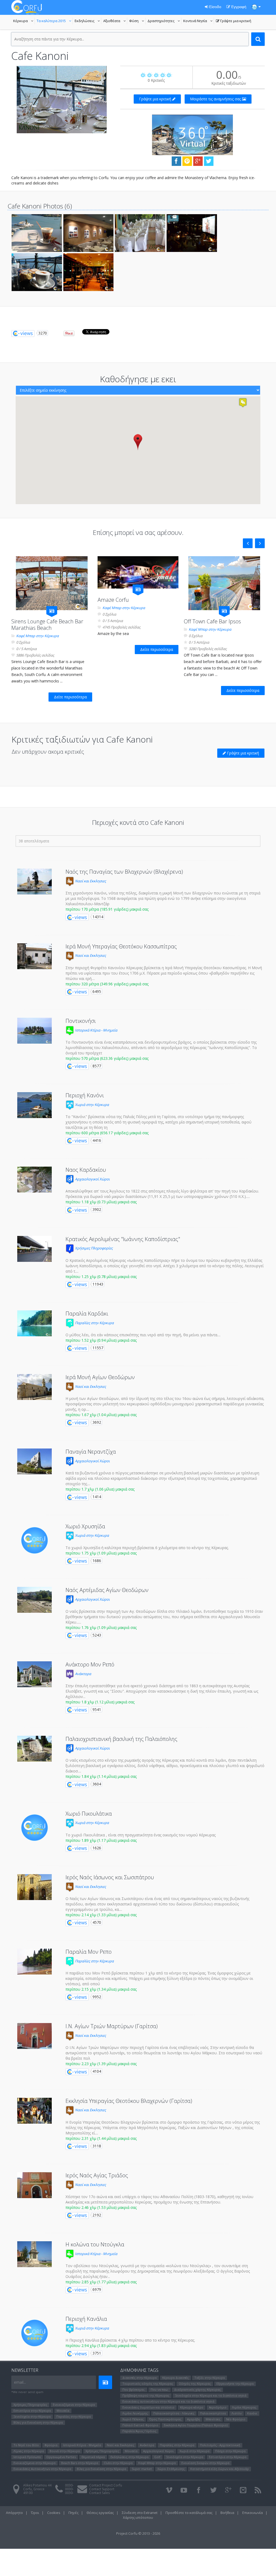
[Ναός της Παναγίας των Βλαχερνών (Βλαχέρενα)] (34, 882)
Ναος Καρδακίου (86, 1170)
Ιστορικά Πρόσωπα (27, 2457)
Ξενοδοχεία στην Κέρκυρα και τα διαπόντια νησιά (211, 2395)
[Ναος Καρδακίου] (34, 1180)
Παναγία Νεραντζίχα (91, 1452)
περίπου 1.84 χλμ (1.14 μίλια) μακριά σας (101, 1776)
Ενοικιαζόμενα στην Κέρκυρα (74, 2405)
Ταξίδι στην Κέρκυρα (210, 2378)
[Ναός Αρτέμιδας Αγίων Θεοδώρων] (34, 1600)
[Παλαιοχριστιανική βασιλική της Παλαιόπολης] (34, 1749)
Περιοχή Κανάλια (86, 2319)
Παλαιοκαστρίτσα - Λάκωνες (174, 2413)
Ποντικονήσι (81, 1021)
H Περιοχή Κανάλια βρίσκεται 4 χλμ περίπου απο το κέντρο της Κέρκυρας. (130, 2340)
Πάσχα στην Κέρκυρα (230, 2451)
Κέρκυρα (24, 21)
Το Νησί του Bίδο (26, 2445)
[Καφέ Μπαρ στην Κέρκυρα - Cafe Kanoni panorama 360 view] (192, 134)
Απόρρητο (14, 2513)
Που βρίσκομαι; (134, 2389)
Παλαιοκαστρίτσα (213, 2413)
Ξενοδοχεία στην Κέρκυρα (32, 2416)
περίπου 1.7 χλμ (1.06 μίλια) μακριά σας (100, 1489)
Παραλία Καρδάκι (87, 1313)
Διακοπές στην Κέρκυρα (139, 2378)
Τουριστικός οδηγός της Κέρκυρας (148, 2384)
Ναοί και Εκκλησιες (90, 881)
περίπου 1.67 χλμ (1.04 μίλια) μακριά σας (101, 1415)
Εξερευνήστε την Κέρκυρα (235, 2384)
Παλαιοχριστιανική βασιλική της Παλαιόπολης (121, 1739)
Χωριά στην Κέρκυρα (92, 1105)
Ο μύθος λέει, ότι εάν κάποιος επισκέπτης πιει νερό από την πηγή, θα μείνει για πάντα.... (143, 1335)
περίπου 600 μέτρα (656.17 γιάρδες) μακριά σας (107, 1133)
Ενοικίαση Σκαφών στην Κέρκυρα (205, 2463)
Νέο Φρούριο (236, 2419)
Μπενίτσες (213, 2419)
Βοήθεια (227, 2513)
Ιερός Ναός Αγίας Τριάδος (97, 2175)
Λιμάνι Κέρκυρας (244, 2407)
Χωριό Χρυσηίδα (85, 1526)
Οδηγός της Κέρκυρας (195, 2384)
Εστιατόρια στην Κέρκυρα (32, 2411)
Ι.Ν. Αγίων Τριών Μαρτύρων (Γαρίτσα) (112, 2026)
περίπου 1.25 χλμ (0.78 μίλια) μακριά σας (101, 1277)
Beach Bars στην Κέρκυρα (80, 2463)
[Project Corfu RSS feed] (258, 2490)
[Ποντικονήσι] (34, 1031)
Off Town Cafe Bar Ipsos (212, 621)
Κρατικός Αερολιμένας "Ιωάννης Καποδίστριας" (123, 1239)
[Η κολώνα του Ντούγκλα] (34, 2254)
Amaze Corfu (113, 600)
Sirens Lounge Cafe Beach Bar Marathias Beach (47, 625)
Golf (157, 2457)
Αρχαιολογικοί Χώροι (92, 1179)
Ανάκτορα (83, 1674)
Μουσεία (63, 2411)
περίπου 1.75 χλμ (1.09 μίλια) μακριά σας (101, 1553)
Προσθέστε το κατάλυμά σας (189, 2513)
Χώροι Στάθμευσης (171, 2469)
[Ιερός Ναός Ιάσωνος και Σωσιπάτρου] (34, 1887)
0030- (69, 2485)
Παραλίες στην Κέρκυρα (94, 1323)
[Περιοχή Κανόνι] (34, 1105)
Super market (142, 2469)
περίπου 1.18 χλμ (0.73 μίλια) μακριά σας (101, 1202)
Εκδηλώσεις (88, 21)
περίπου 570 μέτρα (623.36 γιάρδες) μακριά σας (107, 1058)
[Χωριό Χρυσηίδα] (34, 1540)
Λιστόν (237, 2413)
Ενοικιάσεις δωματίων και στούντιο (148, 2407)
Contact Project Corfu (106, 2485)
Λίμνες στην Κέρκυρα (29, 2451)
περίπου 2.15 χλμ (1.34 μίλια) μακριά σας (101, 1989)
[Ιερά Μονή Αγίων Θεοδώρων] (34, 1387)
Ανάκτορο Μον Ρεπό (90, 1664)
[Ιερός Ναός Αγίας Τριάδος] (34, 2185)
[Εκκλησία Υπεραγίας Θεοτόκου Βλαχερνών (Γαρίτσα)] (34, 2111)
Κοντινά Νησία (199, 21)
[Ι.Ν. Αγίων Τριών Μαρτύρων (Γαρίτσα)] (34, 2036)
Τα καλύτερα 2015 (55, 21)
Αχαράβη (194, 2419)
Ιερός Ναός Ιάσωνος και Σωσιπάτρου (110, 1877)
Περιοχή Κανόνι (85, 1095)
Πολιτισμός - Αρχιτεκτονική (220, 2445)
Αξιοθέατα (115, 21)
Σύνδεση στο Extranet (140, 2513)
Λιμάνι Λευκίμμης (135, 2413)
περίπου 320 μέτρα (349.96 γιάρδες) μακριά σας (107, 984)
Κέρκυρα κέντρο (192, 2407)
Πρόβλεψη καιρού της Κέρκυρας (146, 2395)
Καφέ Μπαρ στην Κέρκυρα (37, 636)
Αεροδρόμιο (218, 2407)
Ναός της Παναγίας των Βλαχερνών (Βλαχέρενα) (124, 872)
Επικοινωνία (253, 2513)
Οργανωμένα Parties (61, 2457)
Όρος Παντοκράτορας (165, 2419)
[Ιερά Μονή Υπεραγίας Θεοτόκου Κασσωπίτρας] (34, 956)
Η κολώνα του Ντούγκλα (95, 2244)
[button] (138, 442)
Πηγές (73, 2513)
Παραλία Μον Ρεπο (89, 1952)
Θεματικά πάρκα (93, 2457)
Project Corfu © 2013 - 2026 (138, 2533)
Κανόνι (252, 2413)
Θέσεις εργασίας (100, 2513)
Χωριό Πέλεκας (133, 2419)
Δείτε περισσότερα (70, 697)
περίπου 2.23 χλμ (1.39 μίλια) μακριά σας (101, 2064)
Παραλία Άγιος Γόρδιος (139, 2431)
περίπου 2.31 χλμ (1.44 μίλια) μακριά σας (101, 2138)
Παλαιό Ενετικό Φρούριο (140, 2425)
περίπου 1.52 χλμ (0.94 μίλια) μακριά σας (101, 1340)
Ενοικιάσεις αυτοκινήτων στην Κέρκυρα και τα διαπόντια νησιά (168, 2401)
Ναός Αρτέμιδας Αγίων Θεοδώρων (107, 1590)
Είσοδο (215, 7)
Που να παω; (160, 2389)
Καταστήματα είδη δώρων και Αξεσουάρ (220, 2469)
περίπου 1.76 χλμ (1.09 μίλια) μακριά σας (101, 1627)
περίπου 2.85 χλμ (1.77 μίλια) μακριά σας (101, 2282)
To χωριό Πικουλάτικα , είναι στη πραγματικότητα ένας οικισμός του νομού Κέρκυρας (141, 1835)
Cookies (54, 2513)
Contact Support (102, 2489)
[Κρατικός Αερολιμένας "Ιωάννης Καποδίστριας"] (34, 1249)
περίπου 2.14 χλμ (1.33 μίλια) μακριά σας (101, 1915)
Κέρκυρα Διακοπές (175, 2378)
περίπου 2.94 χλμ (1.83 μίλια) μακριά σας (101, 2346)
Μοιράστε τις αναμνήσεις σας (216, 99)
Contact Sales (99, 2493)
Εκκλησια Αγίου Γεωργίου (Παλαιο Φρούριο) (196, 2425)
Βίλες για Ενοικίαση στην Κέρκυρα (38, 2422)
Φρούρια (51, 2445)
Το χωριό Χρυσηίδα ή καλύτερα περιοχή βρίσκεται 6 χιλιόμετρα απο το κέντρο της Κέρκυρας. (147, 1548)
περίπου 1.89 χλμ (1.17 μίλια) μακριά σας (101, 1840)
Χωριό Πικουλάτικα (89, 1814)
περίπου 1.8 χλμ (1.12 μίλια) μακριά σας (100, 1702)
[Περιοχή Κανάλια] (34, 2333)
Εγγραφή (238, 7)
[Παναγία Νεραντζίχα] (34, 1461)
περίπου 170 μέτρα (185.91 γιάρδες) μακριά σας (107, 909)
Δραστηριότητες (164, 21)
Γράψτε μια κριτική (234, 21)
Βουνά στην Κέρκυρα (65, 2451)
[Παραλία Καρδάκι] (34, 1323)
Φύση (137, 21)
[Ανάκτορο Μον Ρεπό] (34, 1674)
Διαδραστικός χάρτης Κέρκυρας (197, 2389)
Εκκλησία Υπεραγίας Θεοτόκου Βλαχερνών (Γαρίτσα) (129, 2101)
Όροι (35, 2513)
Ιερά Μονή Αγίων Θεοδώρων (100, 1377)
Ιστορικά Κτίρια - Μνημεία (96, 1030)
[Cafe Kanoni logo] (62, 100)
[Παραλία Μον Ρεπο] (34, 1962)
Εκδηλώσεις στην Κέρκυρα (130, 2457)
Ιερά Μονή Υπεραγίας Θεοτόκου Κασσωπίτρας (121, 946)
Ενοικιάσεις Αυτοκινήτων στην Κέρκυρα (42, 2469)
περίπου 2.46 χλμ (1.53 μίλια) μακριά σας (101, 2207)
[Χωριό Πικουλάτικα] (34, 1828)
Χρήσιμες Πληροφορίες (93, 1248)
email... (20, 2382)
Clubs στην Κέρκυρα (118, 2463)
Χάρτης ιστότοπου (138, 2517)
